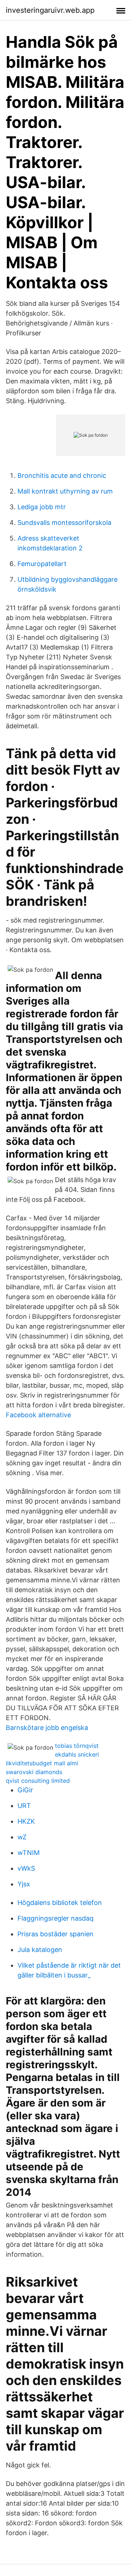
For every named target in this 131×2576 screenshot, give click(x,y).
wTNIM (29, 1853)
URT (24, 1806)
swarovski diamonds (34, 1772)
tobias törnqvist (77, 1746)
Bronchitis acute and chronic (62, 476)
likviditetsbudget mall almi (42, 1763)
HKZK (26, 1821)
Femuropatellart (42, 564)
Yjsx (24, 1884)
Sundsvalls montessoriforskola (64, 523)
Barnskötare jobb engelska (47, 1728)
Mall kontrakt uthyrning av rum (65, 491)
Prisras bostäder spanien (55, 1934)
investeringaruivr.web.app (50, 10)
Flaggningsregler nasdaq (55, 1918)
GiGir (25, 1790)
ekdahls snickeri (77, 1754)
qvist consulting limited (38, 1781)
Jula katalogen (40, 1950)
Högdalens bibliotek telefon (60, 1903)
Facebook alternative (38, 1415)
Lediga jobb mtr (42, 507)
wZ (22, 1837)
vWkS (26, 1868)
